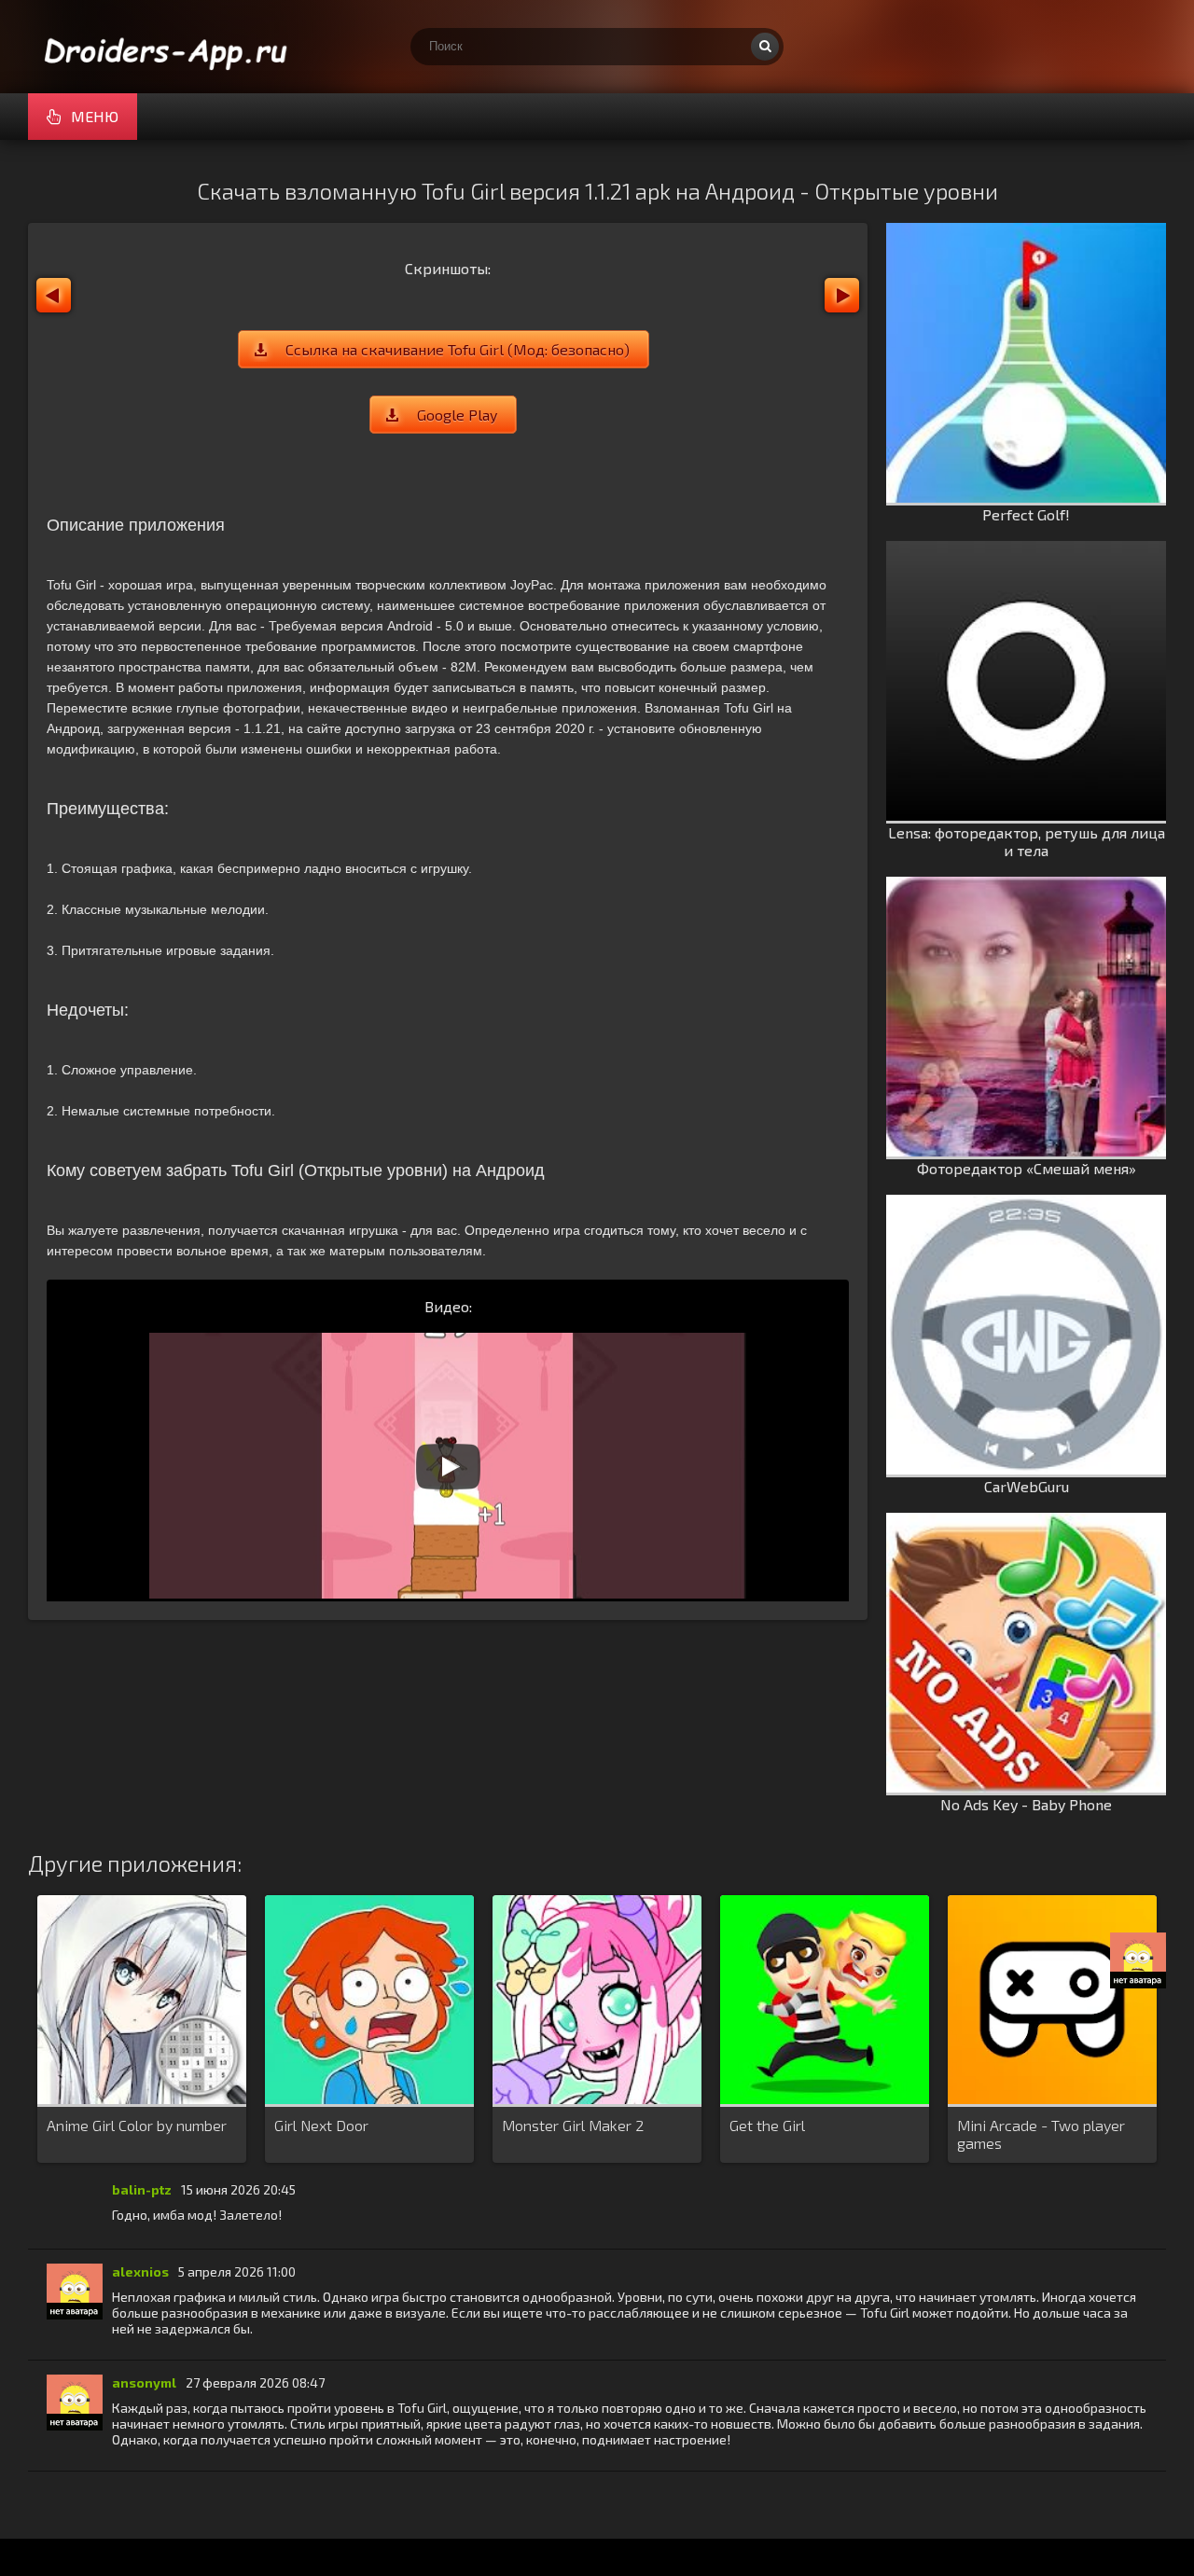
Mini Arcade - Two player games (1041, 2134)
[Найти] (765, 47)
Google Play (457, 415)
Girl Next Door (321, 2125)
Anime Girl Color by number (137, 2125)
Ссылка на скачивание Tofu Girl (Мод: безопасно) (458, 349)
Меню (95, 116)
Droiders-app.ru (168, 47)
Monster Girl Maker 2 (573, 2125)
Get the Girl (767, 2125)
